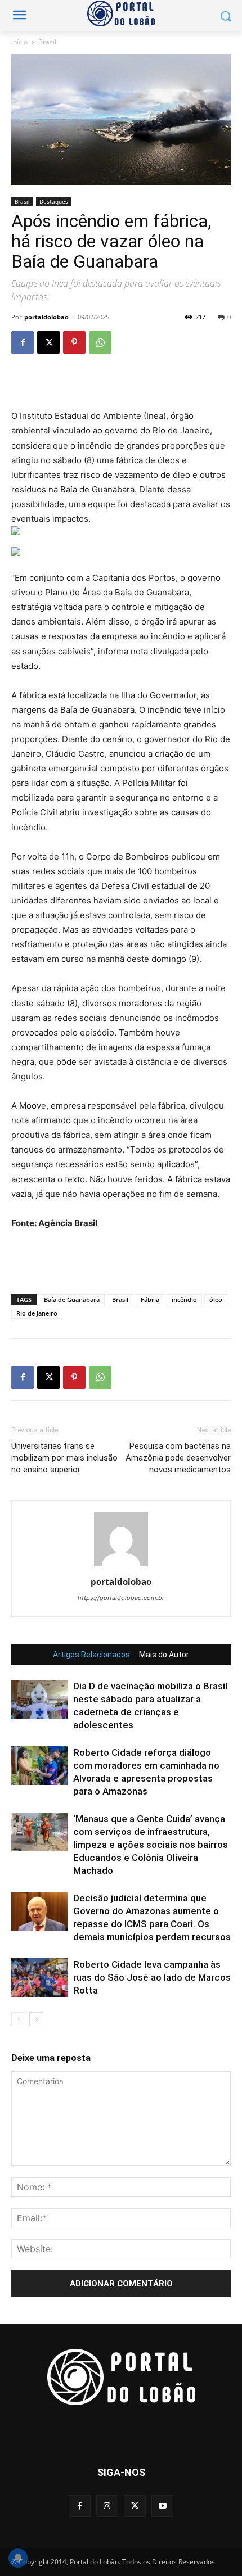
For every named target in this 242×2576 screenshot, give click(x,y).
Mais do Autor (164, 1655)
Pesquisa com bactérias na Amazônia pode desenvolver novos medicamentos (178, 1458)
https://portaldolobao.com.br (121, 1598)
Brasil (47, 42)
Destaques (54, 201)
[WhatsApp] (100, 342)
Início (19, 42)
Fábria (150, 1300)
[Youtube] (162, 2506)
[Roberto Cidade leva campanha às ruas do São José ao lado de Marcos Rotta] (39, 1978)
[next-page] (36, 2019)
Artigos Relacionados (91, 1655)
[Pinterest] (74, 342)
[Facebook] (23, 342)
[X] (48, 342)
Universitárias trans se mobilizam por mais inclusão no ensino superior (64, 1458)
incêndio (184, 1300)
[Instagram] (107, 2506)
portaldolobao (46, 317)
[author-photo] (121, 1566)
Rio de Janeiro (37, 1313)
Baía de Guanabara (72, 1300)
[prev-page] (18, 2019)
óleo (216, 1300)
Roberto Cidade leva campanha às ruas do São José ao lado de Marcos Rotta (152, 1977)
